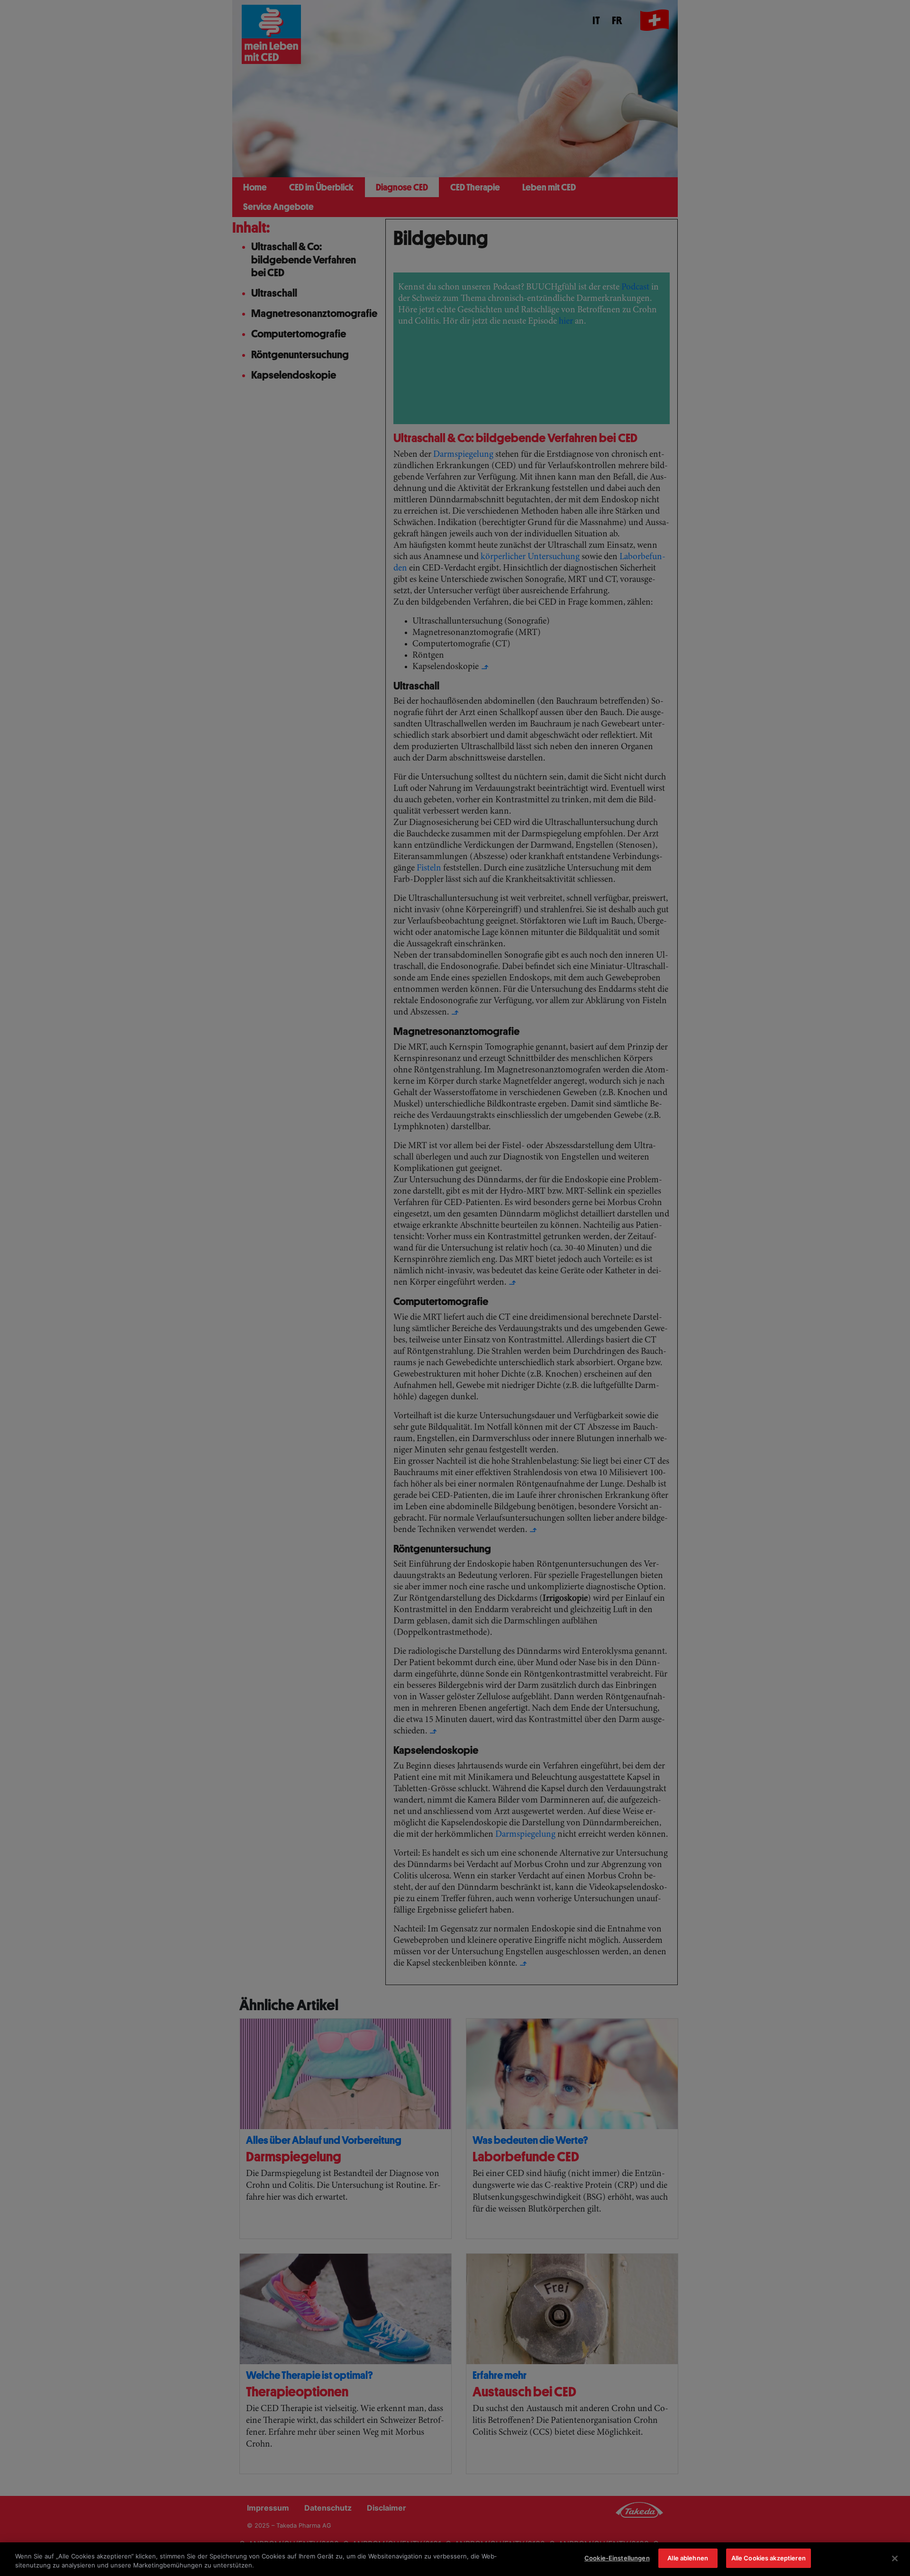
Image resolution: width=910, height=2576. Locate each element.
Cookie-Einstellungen (617, 2558)
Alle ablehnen (688, 2558)
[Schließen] (895, 2558)
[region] (455, 2559)
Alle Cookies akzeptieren (769, 2558)
